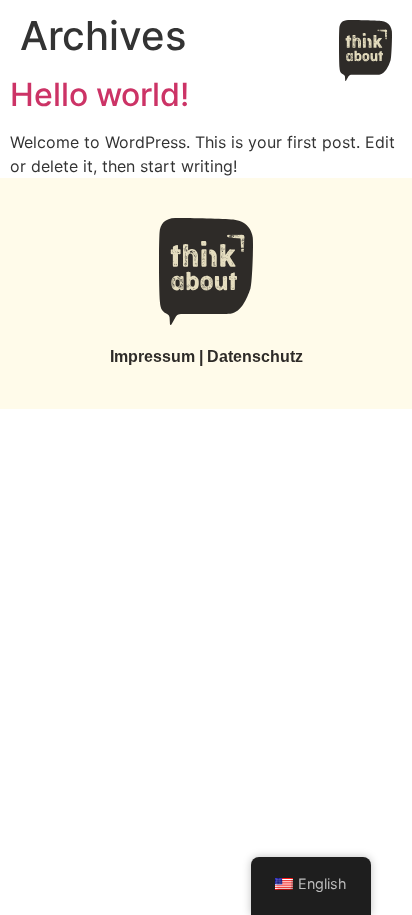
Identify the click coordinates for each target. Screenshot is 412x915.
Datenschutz (255, 356)
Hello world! (99, 94)
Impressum (152, 356)
